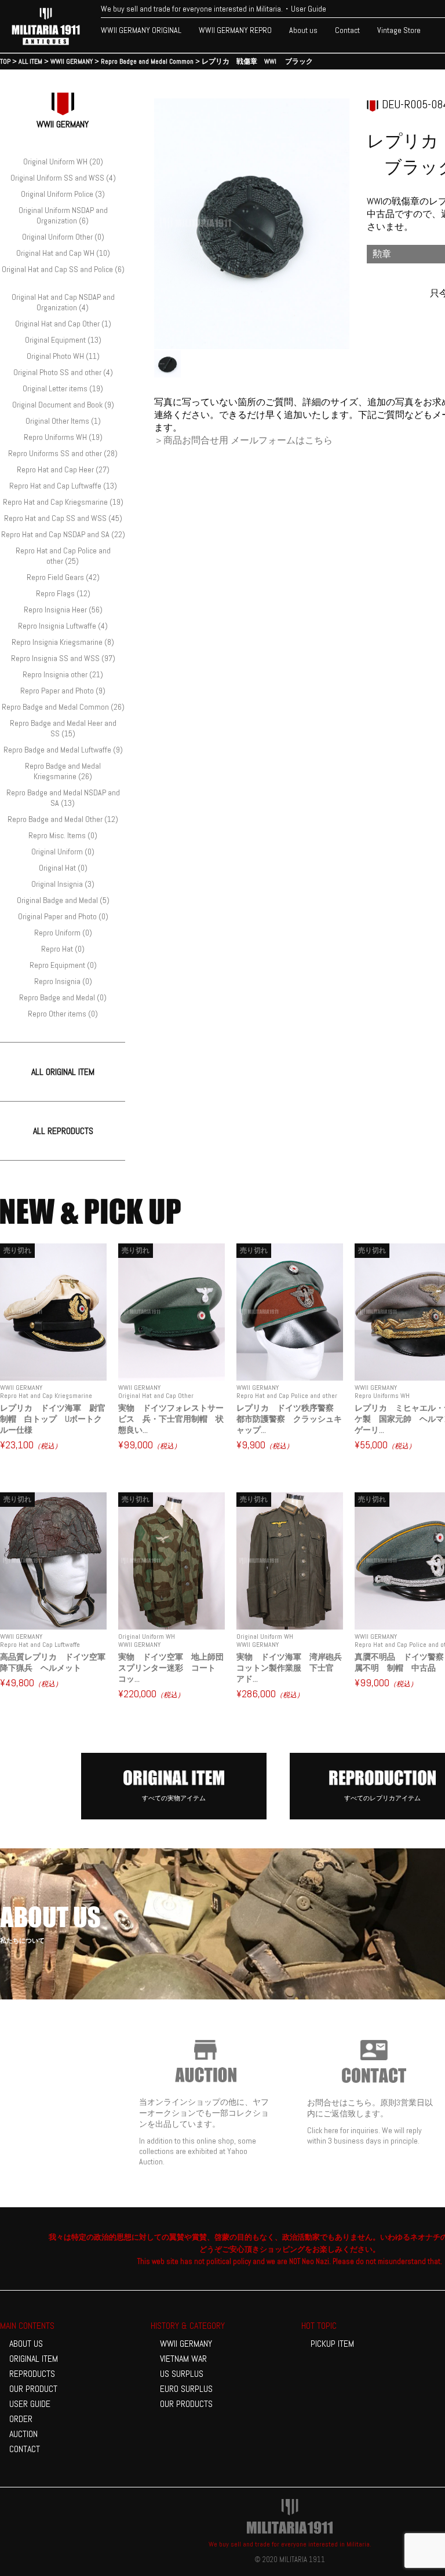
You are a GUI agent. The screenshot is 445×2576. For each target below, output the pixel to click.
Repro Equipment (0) (63, 965)
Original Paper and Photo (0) (63, 916)
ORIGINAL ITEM (34, 2359)
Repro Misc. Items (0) (63, 835)
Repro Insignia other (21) (63, 674)
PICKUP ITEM (332, 2344)
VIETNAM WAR (183, 2359)
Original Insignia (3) (63, 884)
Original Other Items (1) (63, 421)
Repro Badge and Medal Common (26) (63, 707)
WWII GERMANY (186, 2344)
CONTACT (25, 2449)
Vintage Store (399, 30)
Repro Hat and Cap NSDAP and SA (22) (63, 534)
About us (303, 30)
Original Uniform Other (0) (63, 237)
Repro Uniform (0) (63, 933)
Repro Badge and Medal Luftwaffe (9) (63, 750)
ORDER (21, 2419)
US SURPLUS (182, 2374)
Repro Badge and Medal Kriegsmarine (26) (63, 771)
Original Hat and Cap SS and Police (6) (63, 269)
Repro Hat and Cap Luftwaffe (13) (63, 486)
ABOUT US (26, 2344)
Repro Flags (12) (63, 593)
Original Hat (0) (63, 868)
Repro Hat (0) (63, 949)
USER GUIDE (30, 2404)
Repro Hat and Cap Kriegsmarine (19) (63, 502)
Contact (347, 30)
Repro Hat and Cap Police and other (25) (63, 556)
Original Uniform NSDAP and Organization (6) (63, 215)
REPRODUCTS (32, 2374)
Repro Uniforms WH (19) (63, 437)
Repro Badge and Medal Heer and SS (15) (63, 728)
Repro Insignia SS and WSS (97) (63, 658)
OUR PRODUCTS (186, 2404)
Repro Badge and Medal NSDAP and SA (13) (63, 798)
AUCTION (23, 2434)
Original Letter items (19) (63, 388)
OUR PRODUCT (33, 2389)
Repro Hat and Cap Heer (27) (63, 469)
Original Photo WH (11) (63, 356)
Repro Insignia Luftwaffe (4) (63, 626)
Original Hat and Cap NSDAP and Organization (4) (63, 302)
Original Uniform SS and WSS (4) (63, 178)
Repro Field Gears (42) (63, 577)
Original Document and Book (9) (63, 405)
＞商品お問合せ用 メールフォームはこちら (243, 440)
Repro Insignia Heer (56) (63, 610)
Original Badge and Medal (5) (63, 900)
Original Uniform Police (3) (63, 194)
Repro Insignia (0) (63, 981)
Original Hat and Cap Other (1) (63, 324)
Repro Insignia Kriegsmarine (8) (63, 642)
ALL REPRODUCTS (63, 1131)
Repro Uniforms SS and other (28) (63, 453)
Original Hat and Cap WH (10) (63, 253)
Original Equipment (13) (63, 340)
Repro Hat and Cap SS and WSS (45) (63, 518)
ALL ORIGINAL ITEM (63, 1072)
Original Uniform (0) (63, 852)
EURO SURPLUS (186, 2389)
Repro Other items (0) (63, 1014)
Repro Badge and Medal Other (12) (63, 819)
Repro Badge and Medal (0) (63, 997)
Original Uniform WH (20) (63, 162)
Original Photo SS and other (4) (63, 372)
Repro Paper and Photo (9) (63, 691)
